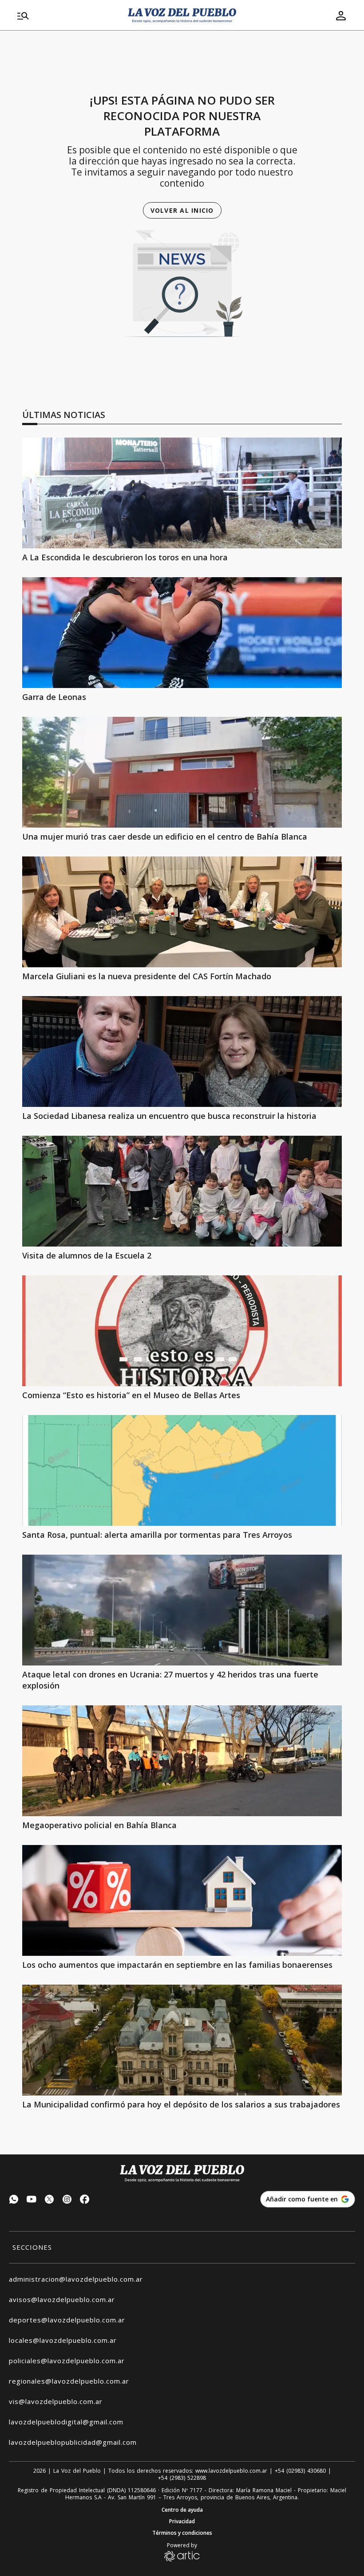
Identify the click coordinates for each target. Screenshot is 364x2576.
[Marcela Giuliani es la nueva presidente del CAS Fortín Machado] (182, 912)
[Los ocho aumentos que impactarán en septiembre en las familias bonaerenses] (182, 1900)
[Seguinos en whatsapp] (14, 2200)
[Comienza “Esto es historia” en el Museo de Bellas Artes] (182, 1331)
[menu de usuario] (341, 16)
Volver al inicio (182, 210)
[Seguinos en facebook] (85, 2200)
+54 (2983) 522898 (182, 2478)
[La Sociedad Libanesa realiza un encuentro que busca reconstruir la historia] (182, 1052)
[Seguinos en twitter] (49, 2200)
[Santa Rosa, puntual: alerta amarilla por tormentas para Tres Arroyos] (182, 1470)
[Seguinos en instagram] (67, 2200)
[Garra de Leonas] (182, 633)
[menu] (67, 16)
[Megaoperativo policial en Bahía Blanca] (182, 1761)
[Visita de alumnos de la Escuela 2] (182, 1191)
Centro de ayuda (182, 2510)
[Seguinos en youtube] (32, 2200)
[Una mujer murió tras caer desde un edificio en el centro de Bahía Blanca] (182, 772)
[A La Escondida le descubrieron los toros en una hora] (182, 493)
